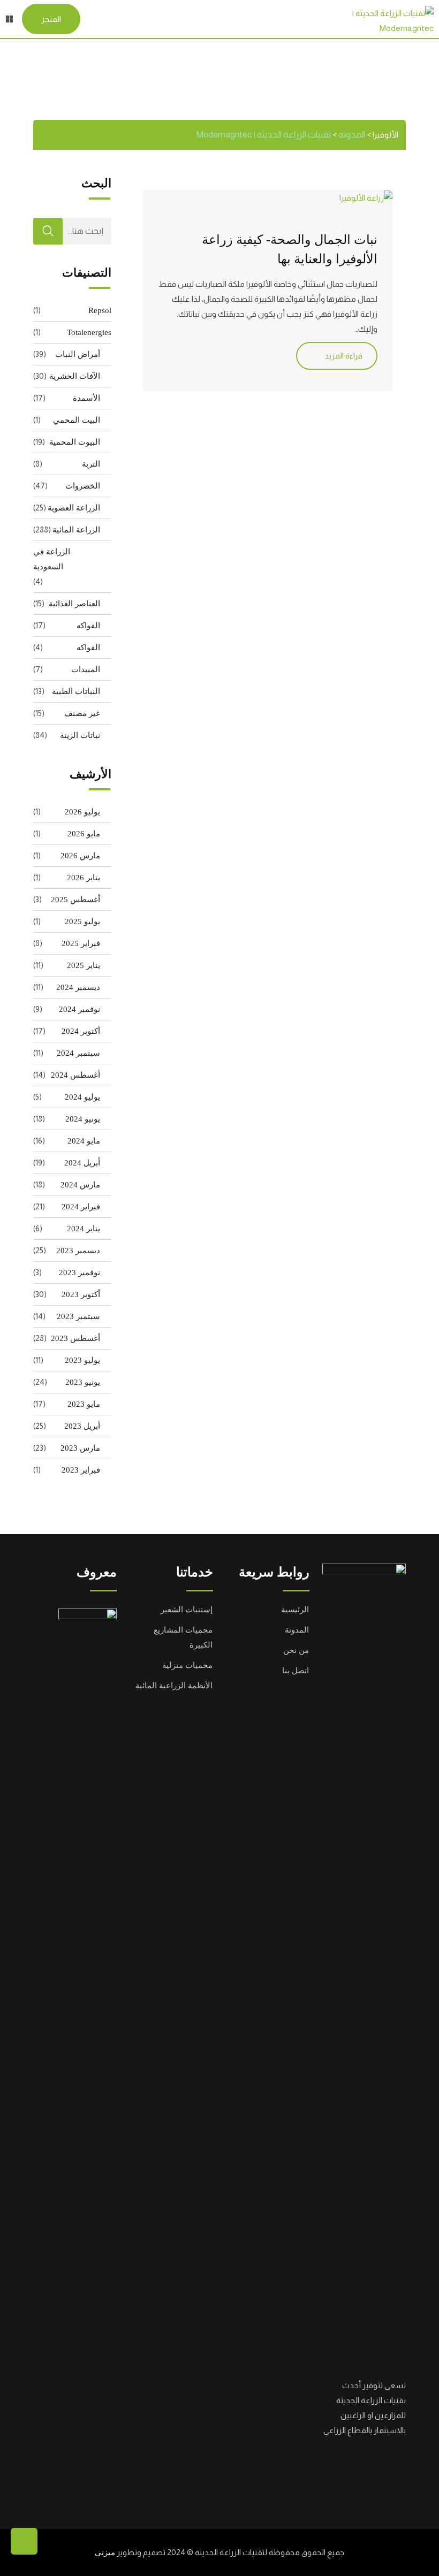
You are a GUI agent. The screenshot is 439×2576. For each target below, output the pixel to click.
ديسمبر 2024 (78, 987)
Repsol (100, 310)
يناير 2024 (84, 1229)
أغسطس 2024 (75, 1075)
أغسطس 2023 (75, 1338)
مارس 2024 (80, 1185)
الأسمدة (86, 398)
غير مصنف (82, 713)
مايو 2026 (84, 834)
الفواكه (88, 626)
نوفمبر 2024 (80, 1009)
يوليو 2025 (82, 921)
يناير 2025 (84, 965)
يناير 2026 (84, 878)
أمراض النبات (78, 354)
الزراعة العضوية (74, 508)
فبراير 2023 (81, 1470)
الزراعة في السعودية (52, 559)
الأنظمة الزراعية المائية (174, 1686)
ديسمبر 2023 (78, 1251)
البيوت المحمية (75, 442)
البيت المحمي (77, 420)
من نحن (296, 1650)
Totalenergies (89, 332)
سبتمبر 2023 (78, 1316)
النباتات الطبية (76, 691)
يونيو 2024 (83, 1119)
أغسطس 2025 (75, 900)
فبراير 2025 (81, 943)
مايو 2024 (84, 1141)
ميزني (105, 2552)
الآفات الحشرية (75, 376)
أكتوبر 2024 (81, 1031)
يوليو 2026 (82, 812)
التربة (91, 464)
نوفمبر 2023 (80, 1272)
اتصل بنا (296, 1671)
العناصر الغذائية (74, 604)
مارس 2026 (80, 856)
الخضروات (83, 486)
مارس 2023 (80, 1448)
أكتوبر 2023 (81, 1294)
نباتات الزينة (80, 735)
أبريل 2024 (82, 1163)
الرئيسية (295, 1610)
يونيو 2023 (83, 1382)
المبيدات (86, 669)
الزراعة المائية (76, 530)
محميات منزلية (187, 1665)
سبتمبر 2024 (78, 1053)
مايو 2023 (84, 1404)
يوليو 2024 (82, 1097)
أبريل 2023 (82, 1426)
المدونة (297, 1630)
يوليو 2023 (82, 1360)
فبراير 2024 (81, 1207)
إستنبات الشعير (187, 1610)
